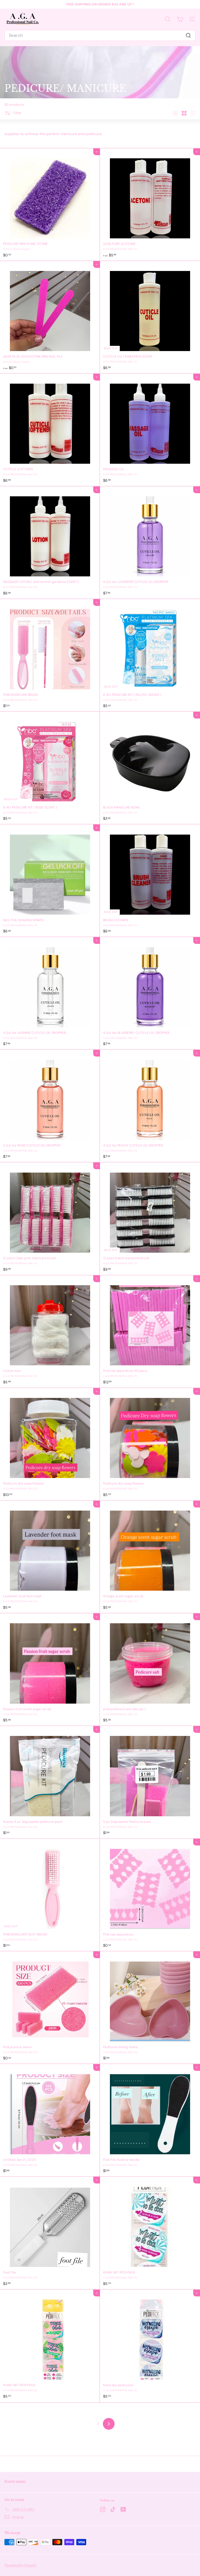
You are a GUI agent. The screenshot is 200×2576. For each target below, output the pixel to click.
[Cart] (180, 19)
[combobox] (100, 35)
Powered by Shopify (20, 2565)
